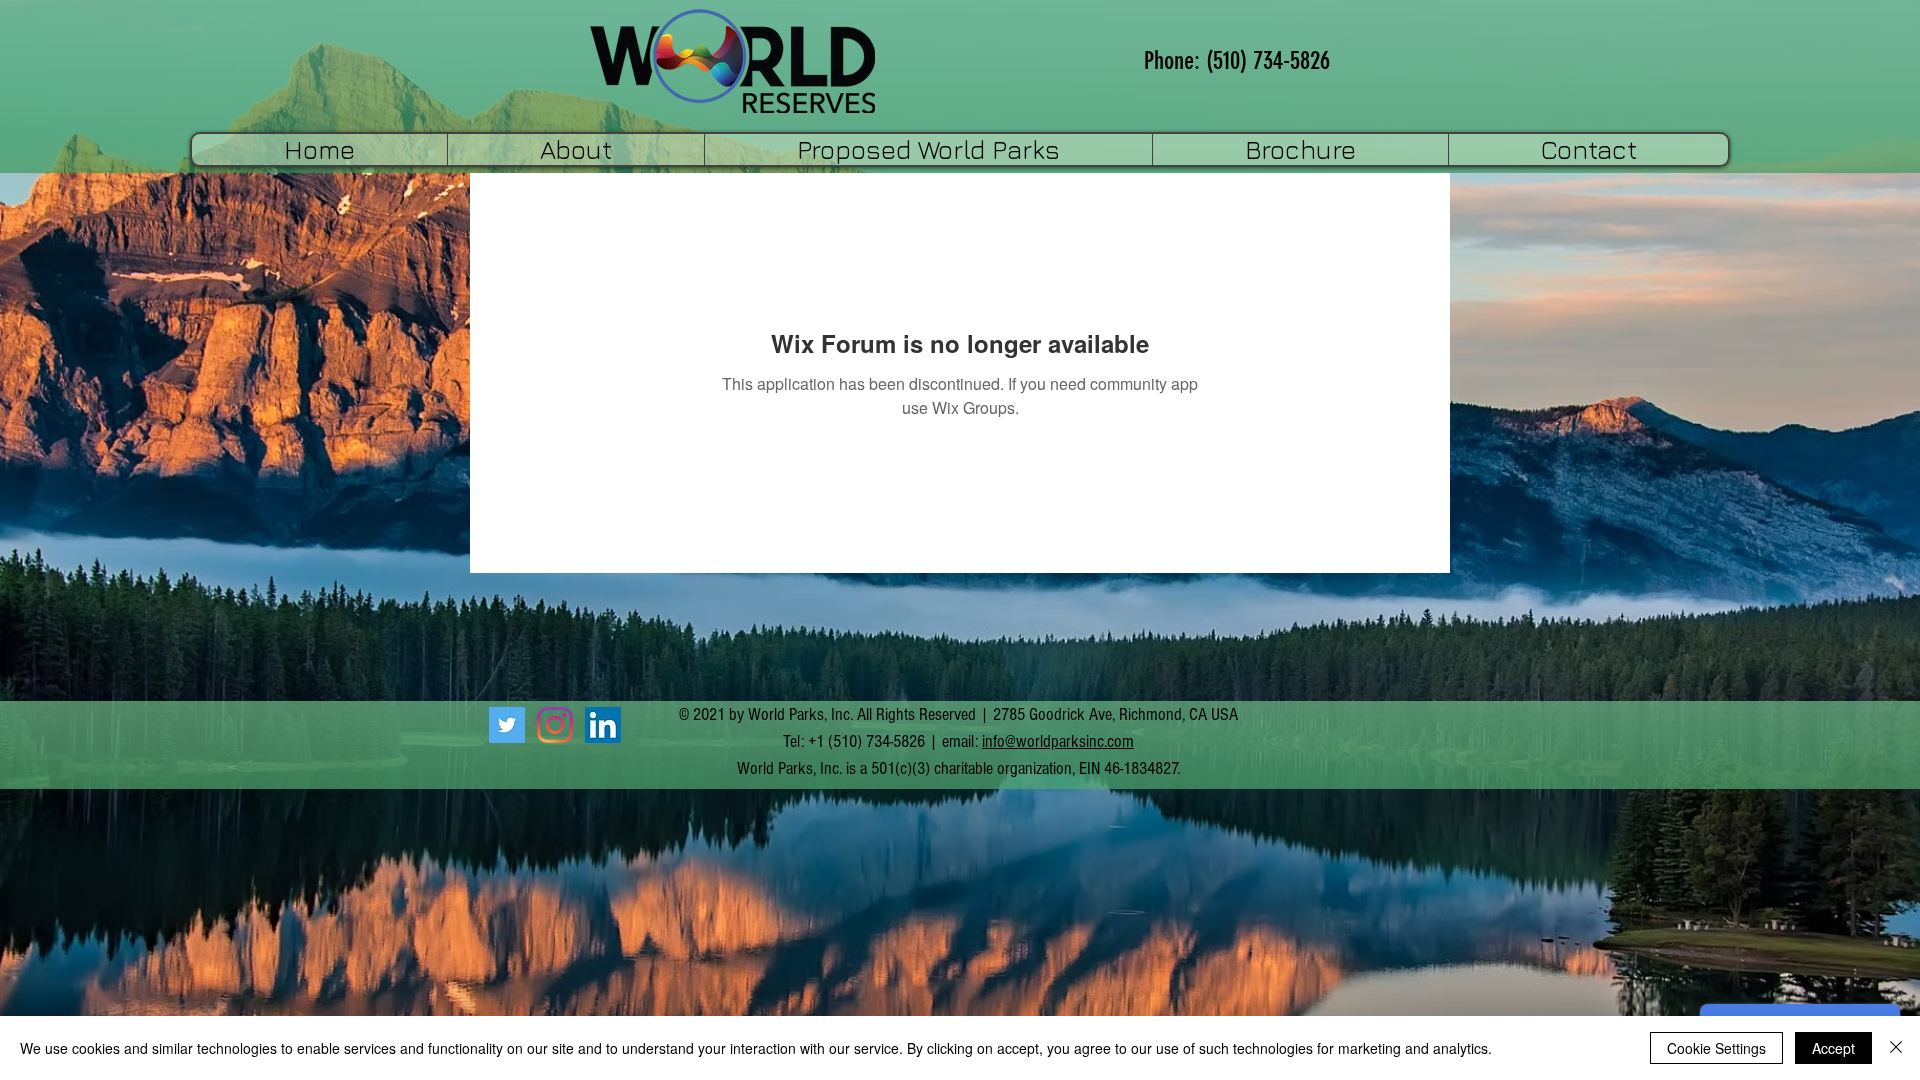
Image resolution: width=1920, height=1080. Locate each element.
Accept (1833, 1048)
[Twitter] (507, 725)
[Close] (1896, 1048)
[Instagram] (555, 725)
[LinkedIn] (603, 725)
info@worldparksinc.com (1058, 741)
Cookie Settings (1716, 1048)
